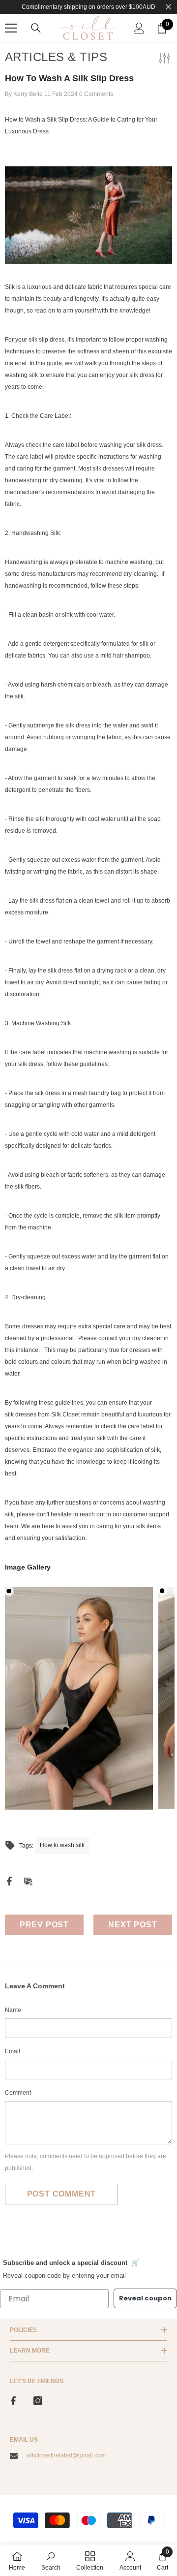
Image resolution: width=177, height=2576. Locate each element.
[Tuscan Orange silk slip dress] (88, 215)
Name (13, 2010)
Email (13, 2051)
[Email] (28, 1881)
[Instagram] (38, 2401)
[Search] (36, 28)
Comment (18, 2093)
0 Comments (96, 94)
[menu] (11, 28)
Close (168, 7)
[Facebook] (9, 1881)
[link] (51, 2560)
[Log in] (139, 28)
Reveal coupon (145, 2298)
